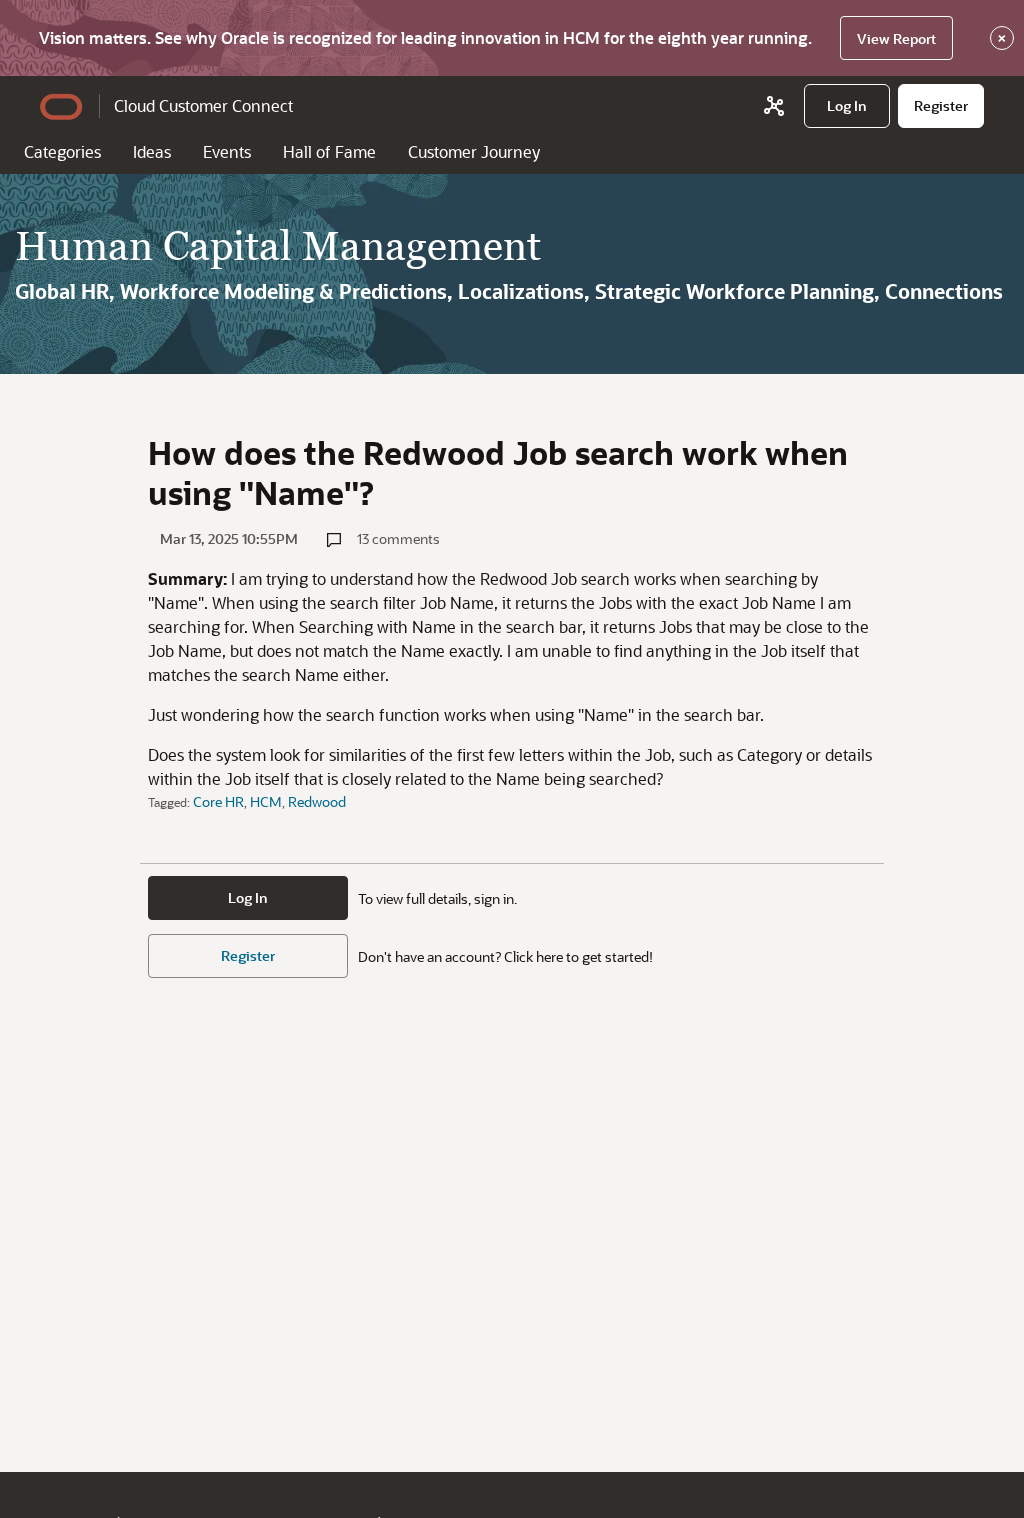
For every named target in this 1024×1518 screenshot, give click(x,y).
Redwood (317, 801)
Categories (62, 151)
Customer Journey (474, 151)
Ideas (152, 151)
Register (248, 955)
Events (227, 151)
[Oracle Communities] (774, 106)
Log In (248, 897)
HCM (266, 801)
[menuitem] (847, 106)
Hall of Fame (329, 151)
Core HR (218, 801)
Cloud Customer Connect (203, 105)
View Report (896, 38)
